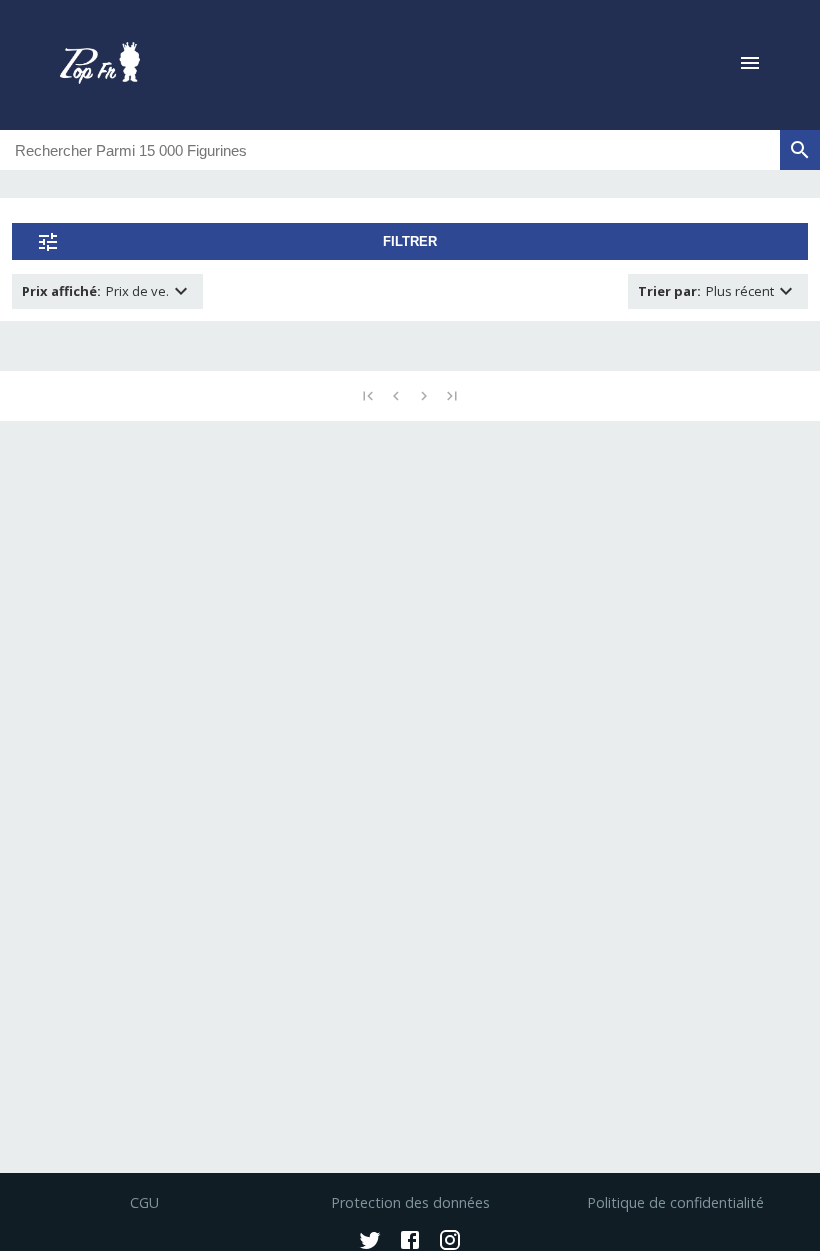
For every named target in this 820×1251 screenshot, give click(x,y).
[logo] (100, 65)
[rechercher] (800, 150)
